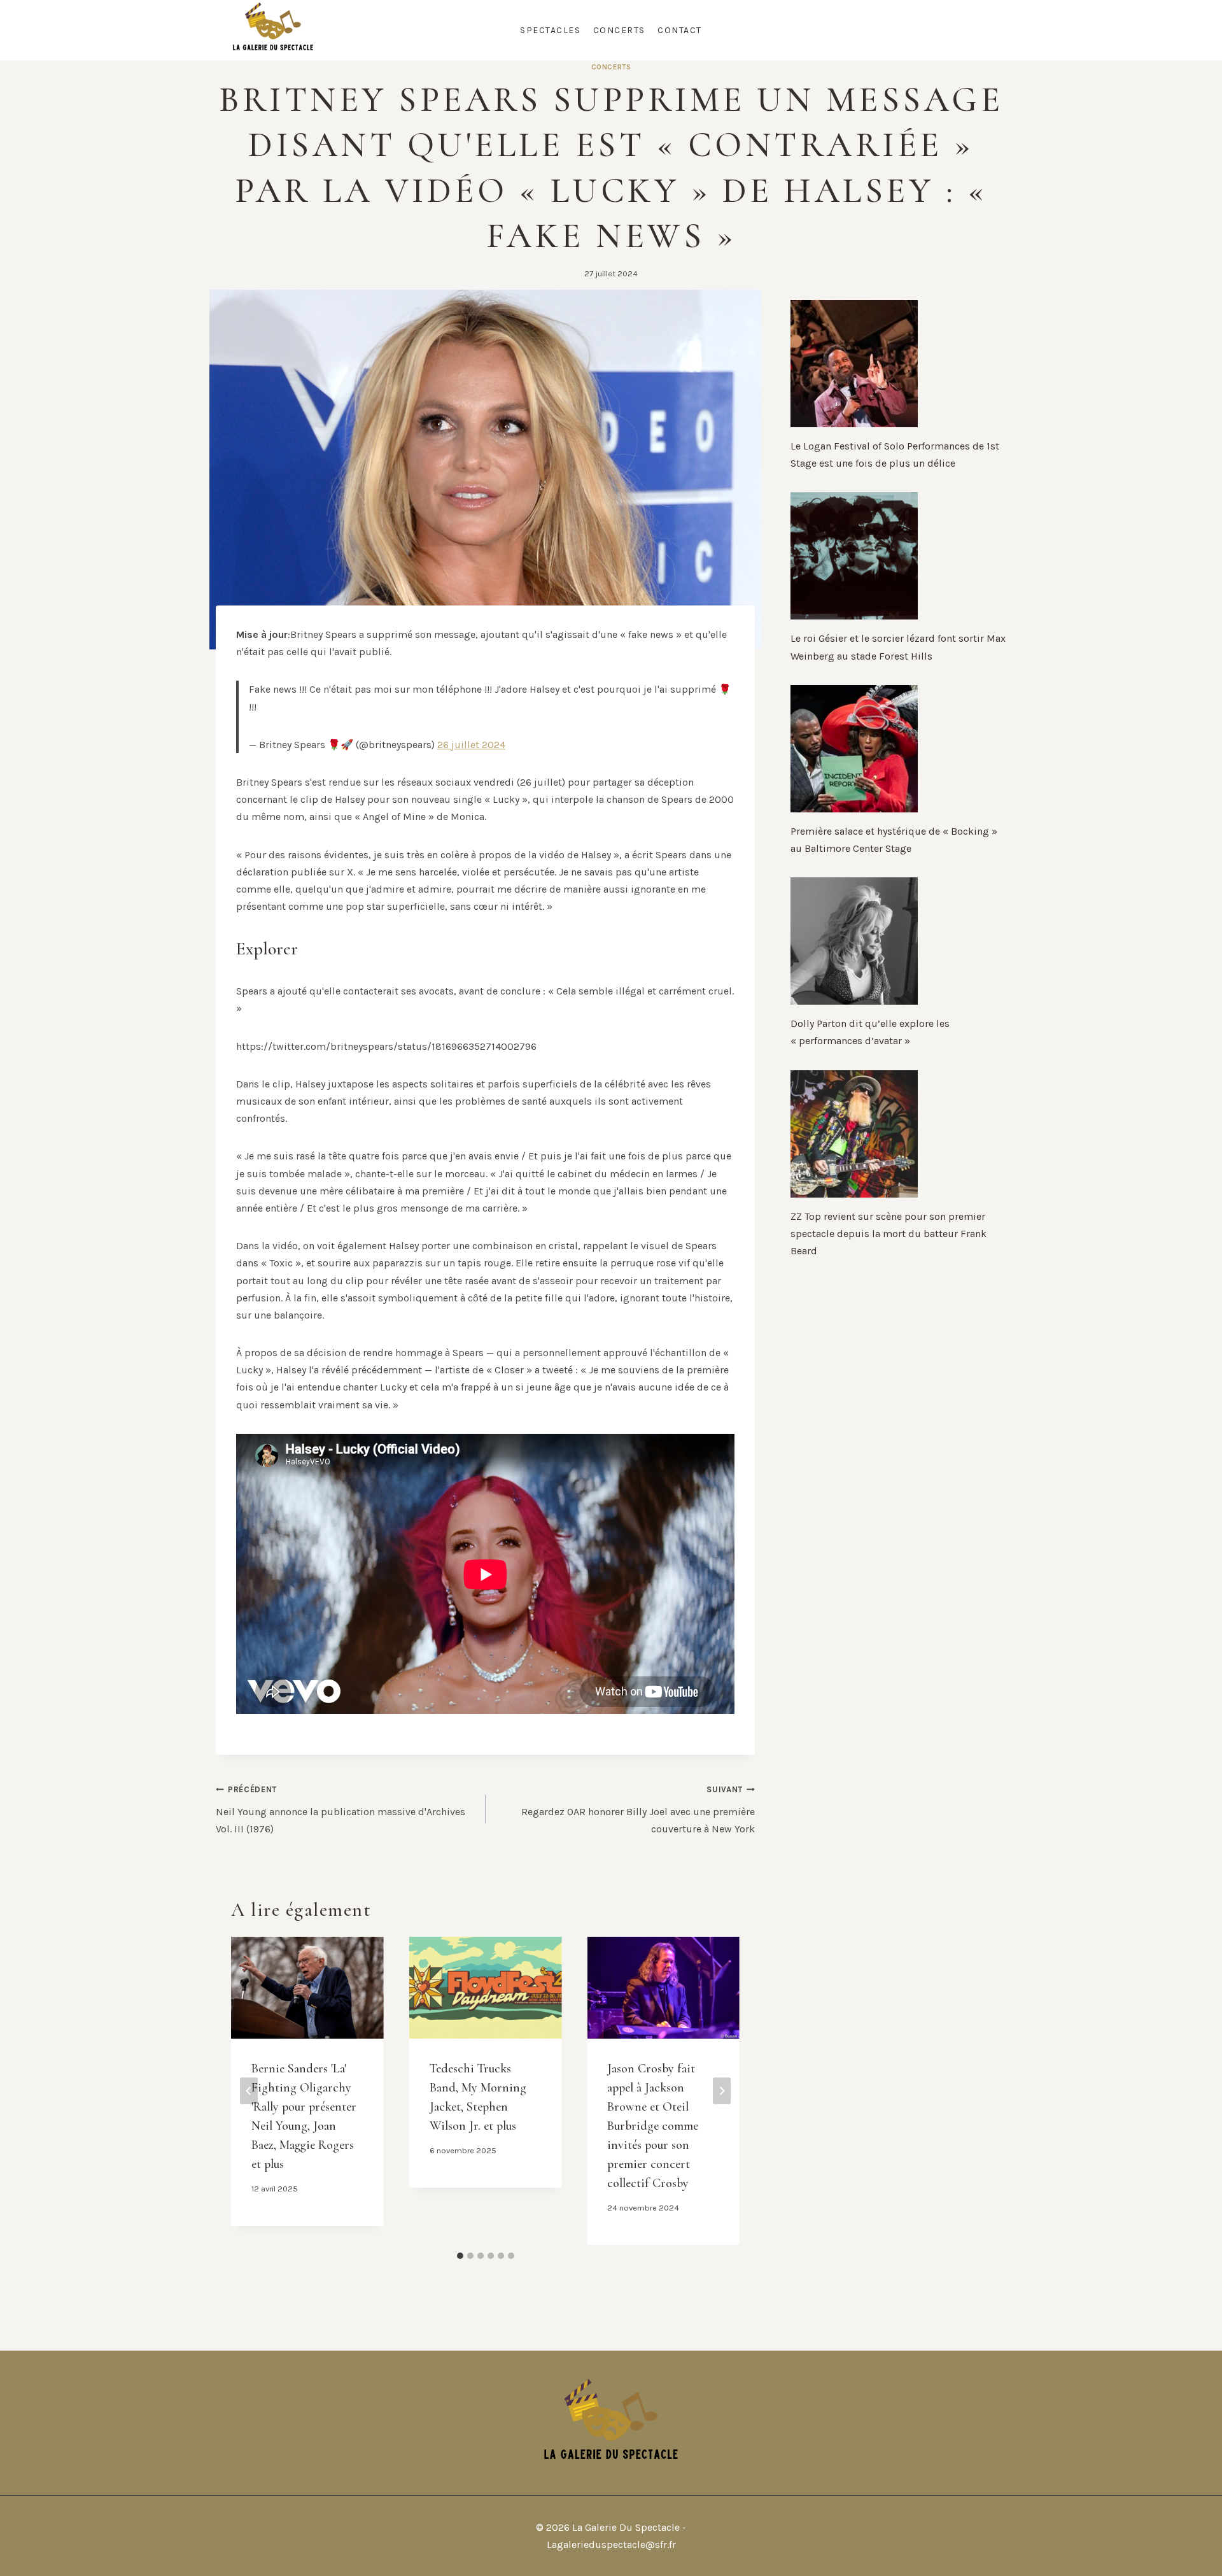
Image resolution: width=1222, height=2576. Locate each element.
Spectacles (550, 30)
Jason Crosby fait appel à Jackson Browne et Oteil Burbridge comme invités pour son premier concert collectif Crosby (653, 2126)
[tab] (460, 2256)
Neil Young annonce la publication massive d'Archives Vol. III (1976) (341, 1809)
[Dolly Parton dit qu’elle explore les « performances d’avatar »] (898, 941)
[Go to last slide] (249, 2091)
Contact (680, 30)
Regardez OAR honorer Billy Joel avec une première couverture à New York (638, 1809)
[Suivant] (722, 2091)
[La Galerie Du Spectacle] (273, 30)
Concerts (619, 30)
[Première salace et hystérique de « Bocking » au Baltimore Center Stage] (898, 749)
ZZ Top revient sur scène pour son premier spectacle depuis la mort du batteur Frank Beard (888, 1234)
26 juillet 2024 (471, 745)
